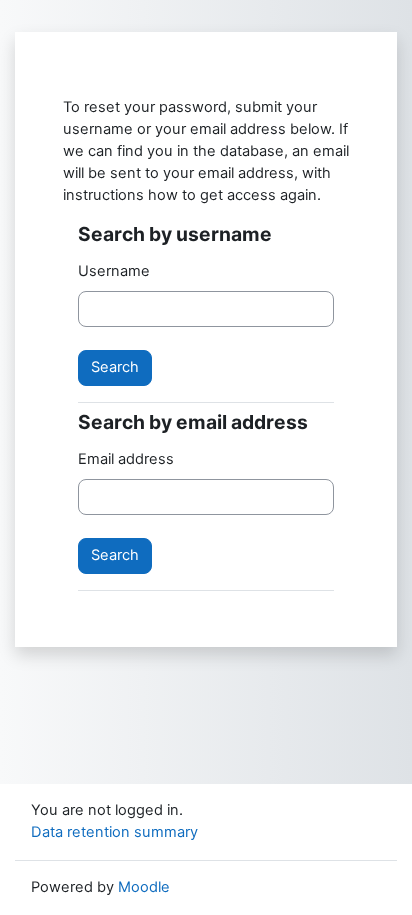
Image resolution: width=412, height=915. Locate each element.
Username (114, 271)
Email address (126, 459)
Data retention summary (114, 832)
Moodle (144, 887)
